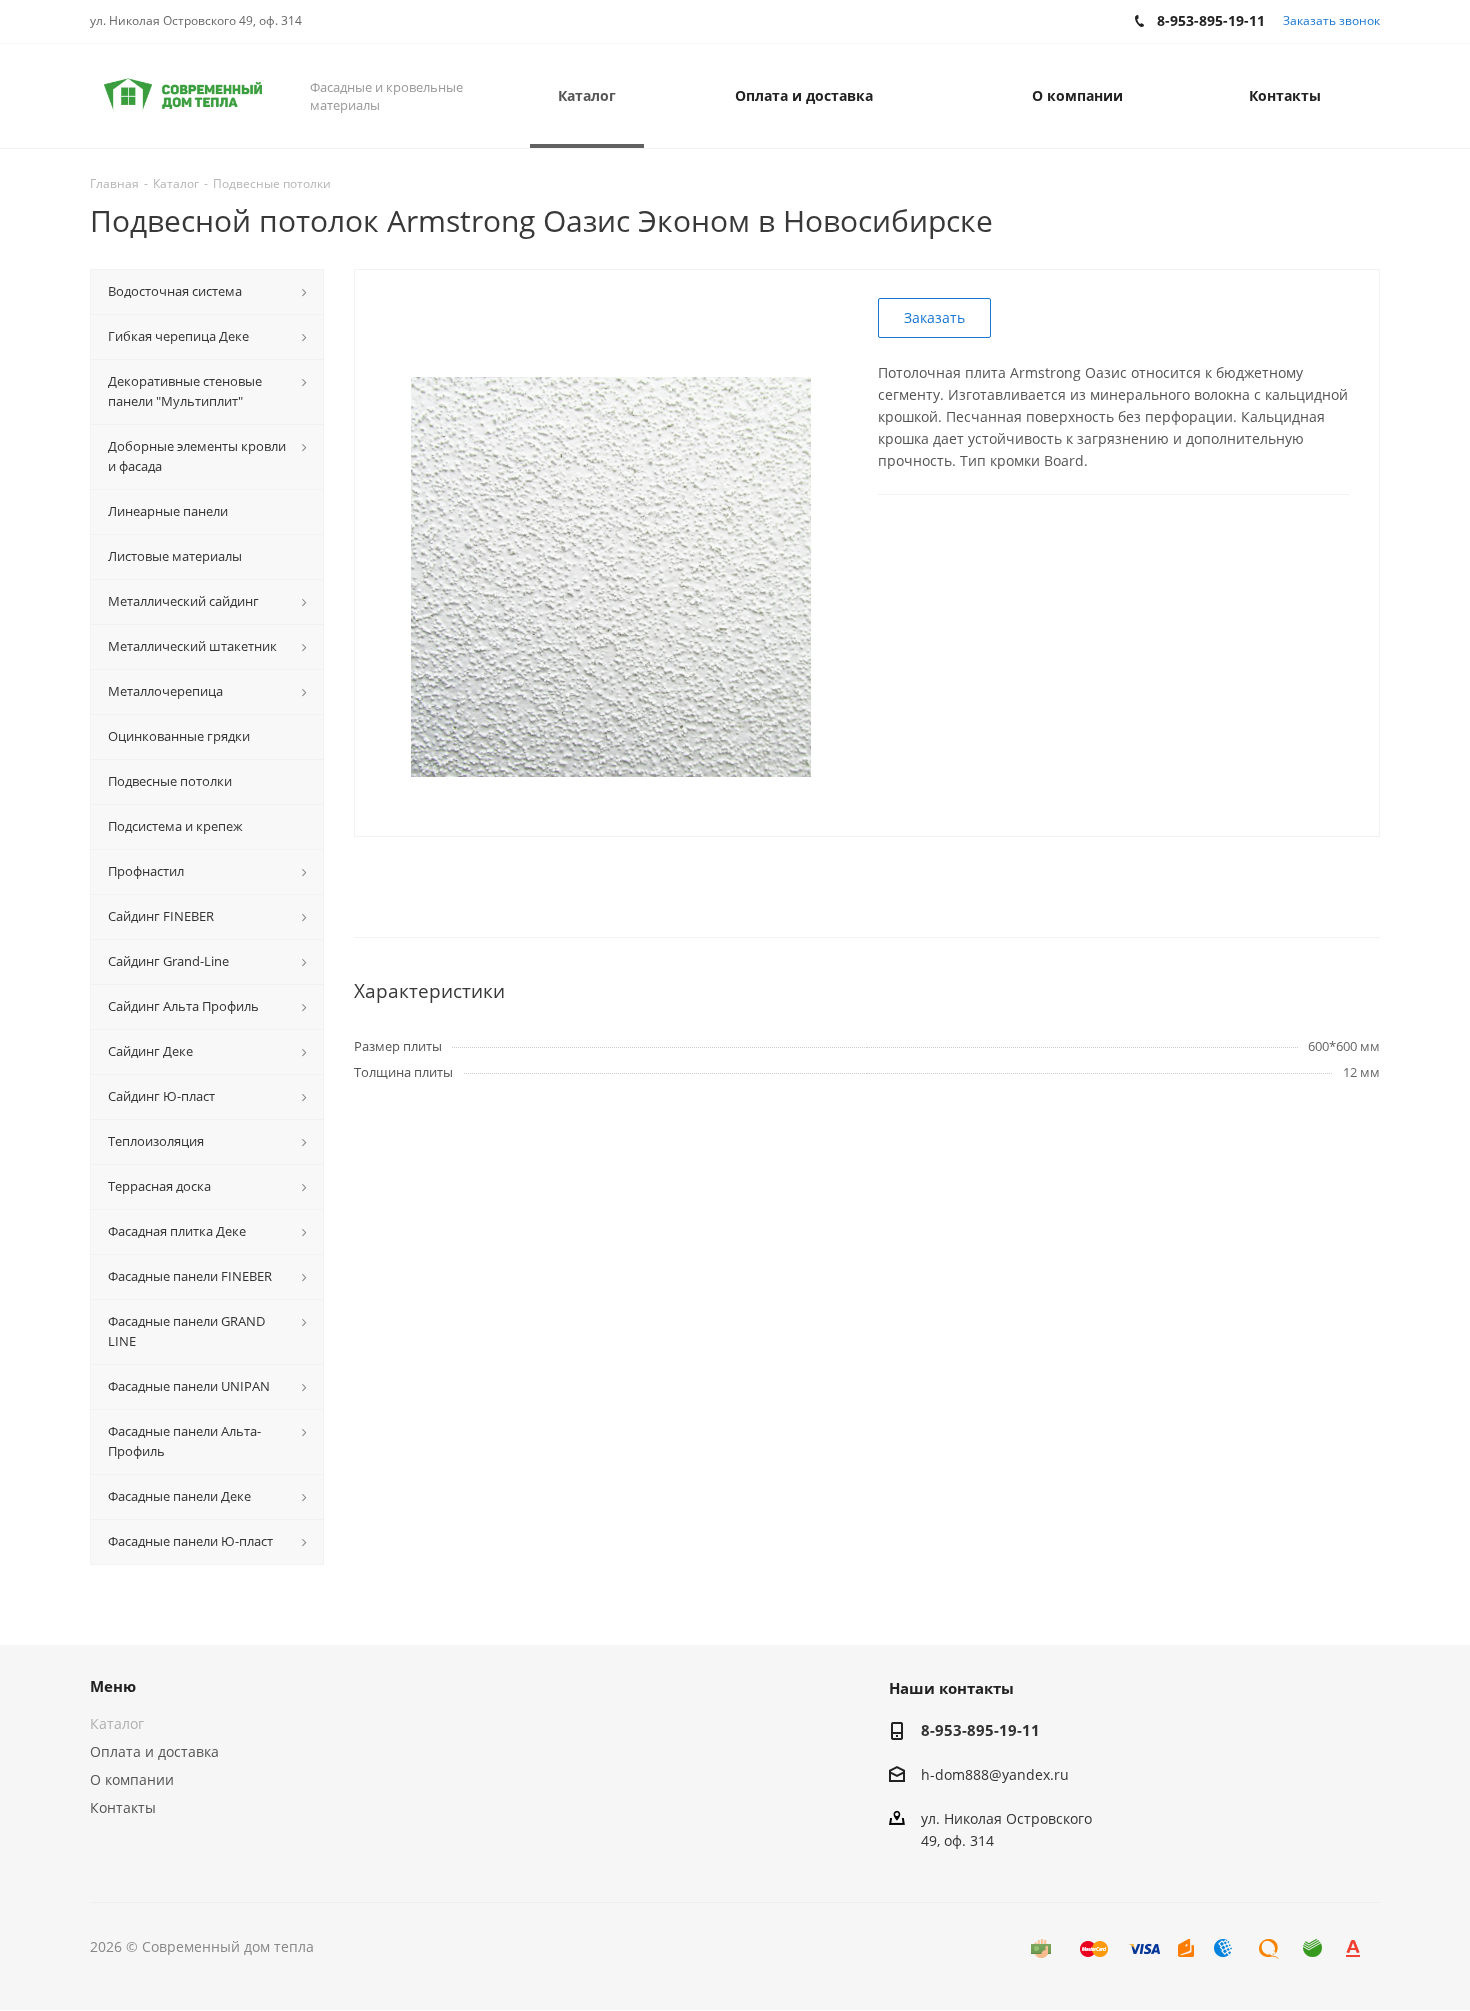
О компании (132, 1779)
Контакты (123, 1807)
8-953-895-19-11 (980, 1730)
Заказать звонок (1331, 20)
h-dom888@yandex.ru (995, 1774)
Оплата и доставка (154, 1751)
